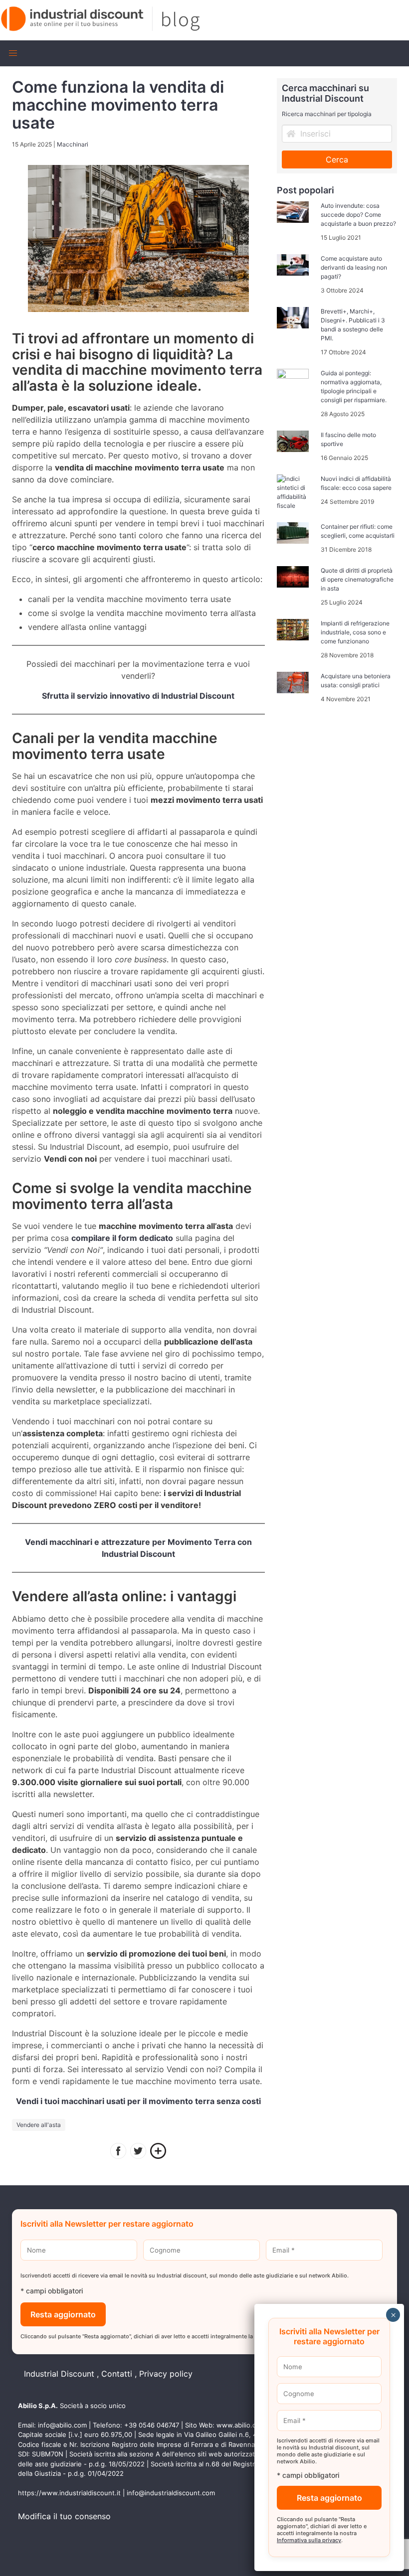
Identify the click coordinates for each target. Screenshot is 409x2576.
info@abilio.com (62, 2425)
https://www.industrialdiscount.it (69, 2493)
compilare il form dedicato (122, 1238)
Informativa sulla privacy (309, 2540)
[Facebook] (118, 2152)
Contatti (117, 2374)
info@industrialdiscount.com (171, 2493)
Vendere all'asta (39, 2125)
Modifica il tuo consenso (64, 2516)
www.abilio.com (241, 2425)
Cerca (337, 159)
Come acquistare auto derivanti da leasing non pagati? (354, 267)
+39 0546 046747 (152, 2425)
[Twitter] (138, 2152)
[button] (13, 53)
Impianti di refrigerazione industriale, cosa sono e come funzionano (355, 632)
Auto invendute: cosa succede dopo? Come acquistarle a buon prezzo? (358, 215)
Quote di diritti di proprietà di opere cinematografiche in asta (357, 579)
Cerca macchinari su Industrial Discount (325, 93)
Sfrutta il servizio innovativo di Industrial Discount (138, 696)
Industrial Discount (59, 2374)
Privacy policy (166, 2374)
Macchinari (73, 144)
